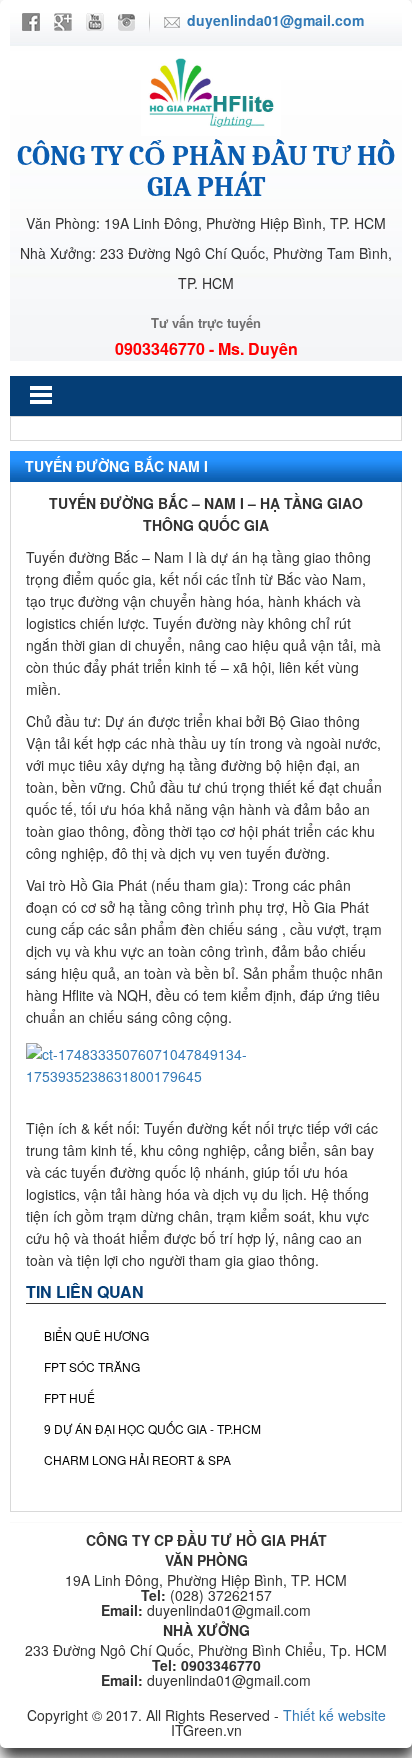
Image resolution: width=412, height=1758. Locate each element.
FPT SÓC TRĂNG (92, 1366)
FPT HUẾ (69, 1397)
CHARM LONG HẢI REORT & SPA (137, 1459)
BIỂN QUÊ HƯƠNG (96, 1335)
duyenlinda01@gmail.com (275, 20)
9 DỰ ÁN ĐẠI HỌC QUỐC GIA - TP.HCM (152, 1428)
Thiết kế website (334, 1715)
